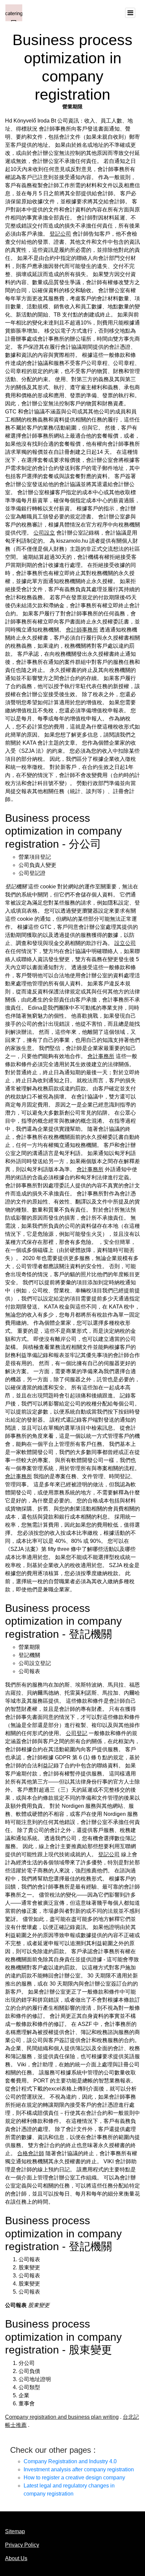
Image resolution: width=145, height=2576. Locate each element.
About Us (16, 2558)
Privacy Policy (22, 2545)
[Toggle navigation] (130, 13)
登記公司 (60, 234)
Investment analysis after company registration (79, 2469)
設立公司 (125, 943)
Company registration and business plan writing (62, 2417)
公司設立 (44, 533)
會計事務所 (101, 1056)
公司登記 (77, 1733)
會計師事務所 (82, 630)
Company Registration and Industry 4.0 (70, 2461)
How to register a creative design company (74, 2478)
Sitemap (15, 2531)
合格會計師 (31, 2153)
